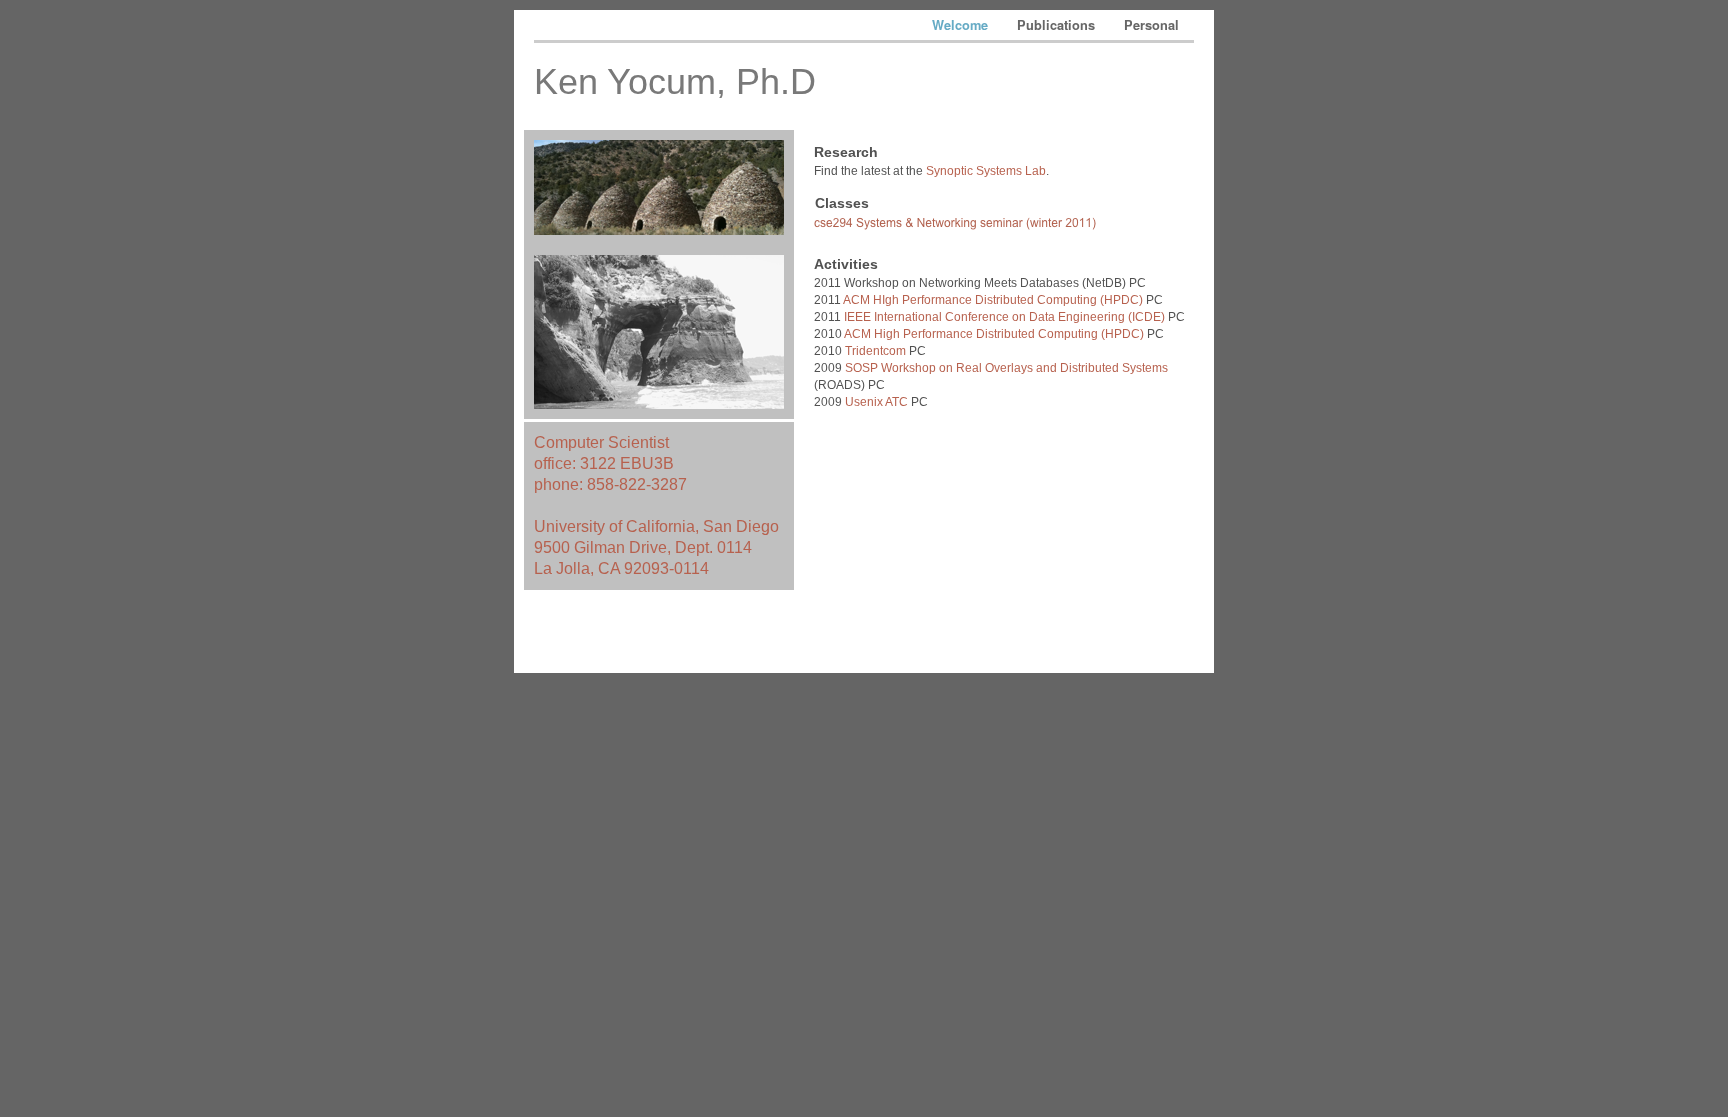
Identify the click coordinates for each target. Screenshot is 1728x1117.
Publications (1058, 25)
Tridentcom (875, 351)
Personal (1151, 25)
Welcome (962, 25)
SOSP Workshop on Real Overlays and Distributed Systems (1006, 368)
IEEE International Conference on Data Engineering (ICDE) (1004, 317)
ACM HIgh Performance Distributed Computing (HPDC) (993, 300)
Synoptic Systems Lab (986, 171)
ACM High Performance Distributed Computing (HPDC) (993, 334)
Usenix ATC (876, 402)
